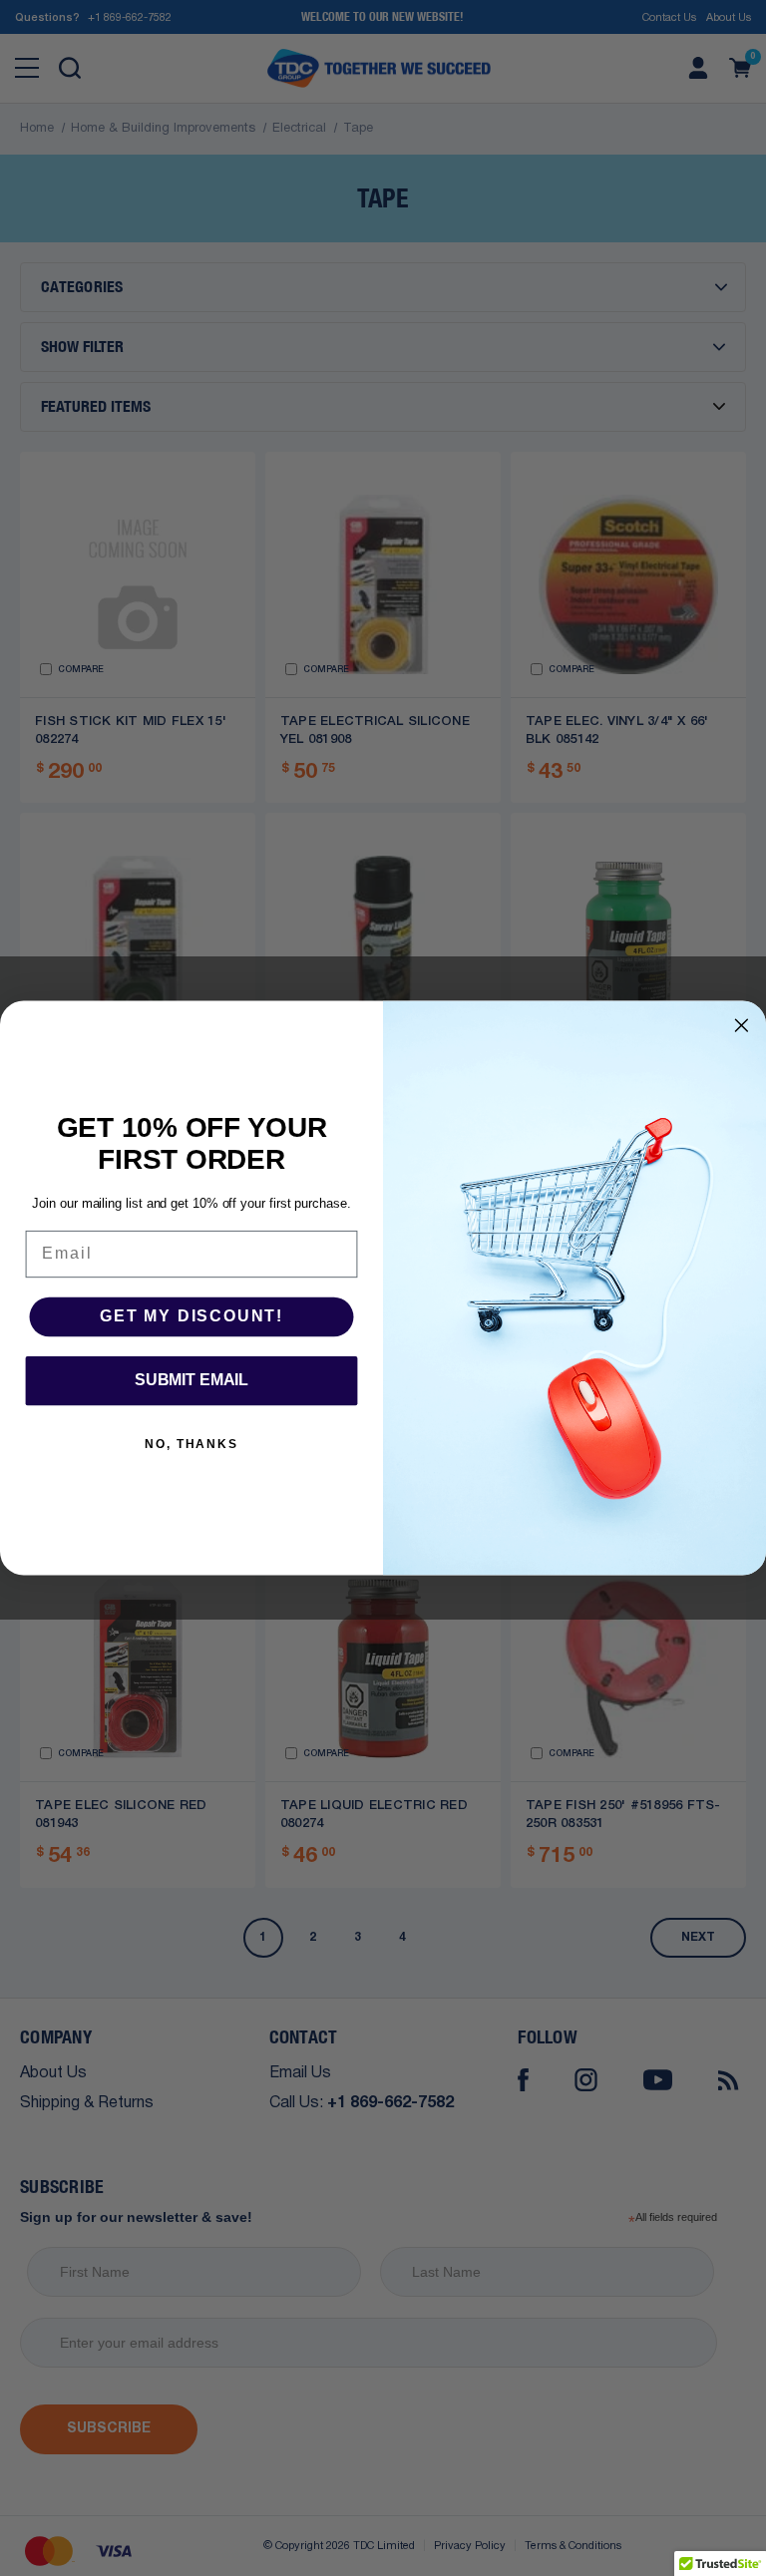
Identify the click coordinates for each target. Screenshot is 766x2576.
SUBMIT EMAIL (191, 1380)
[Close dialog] (742, 1025)
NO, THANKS (191, 1444)
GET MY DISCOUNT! (191, 1316)
